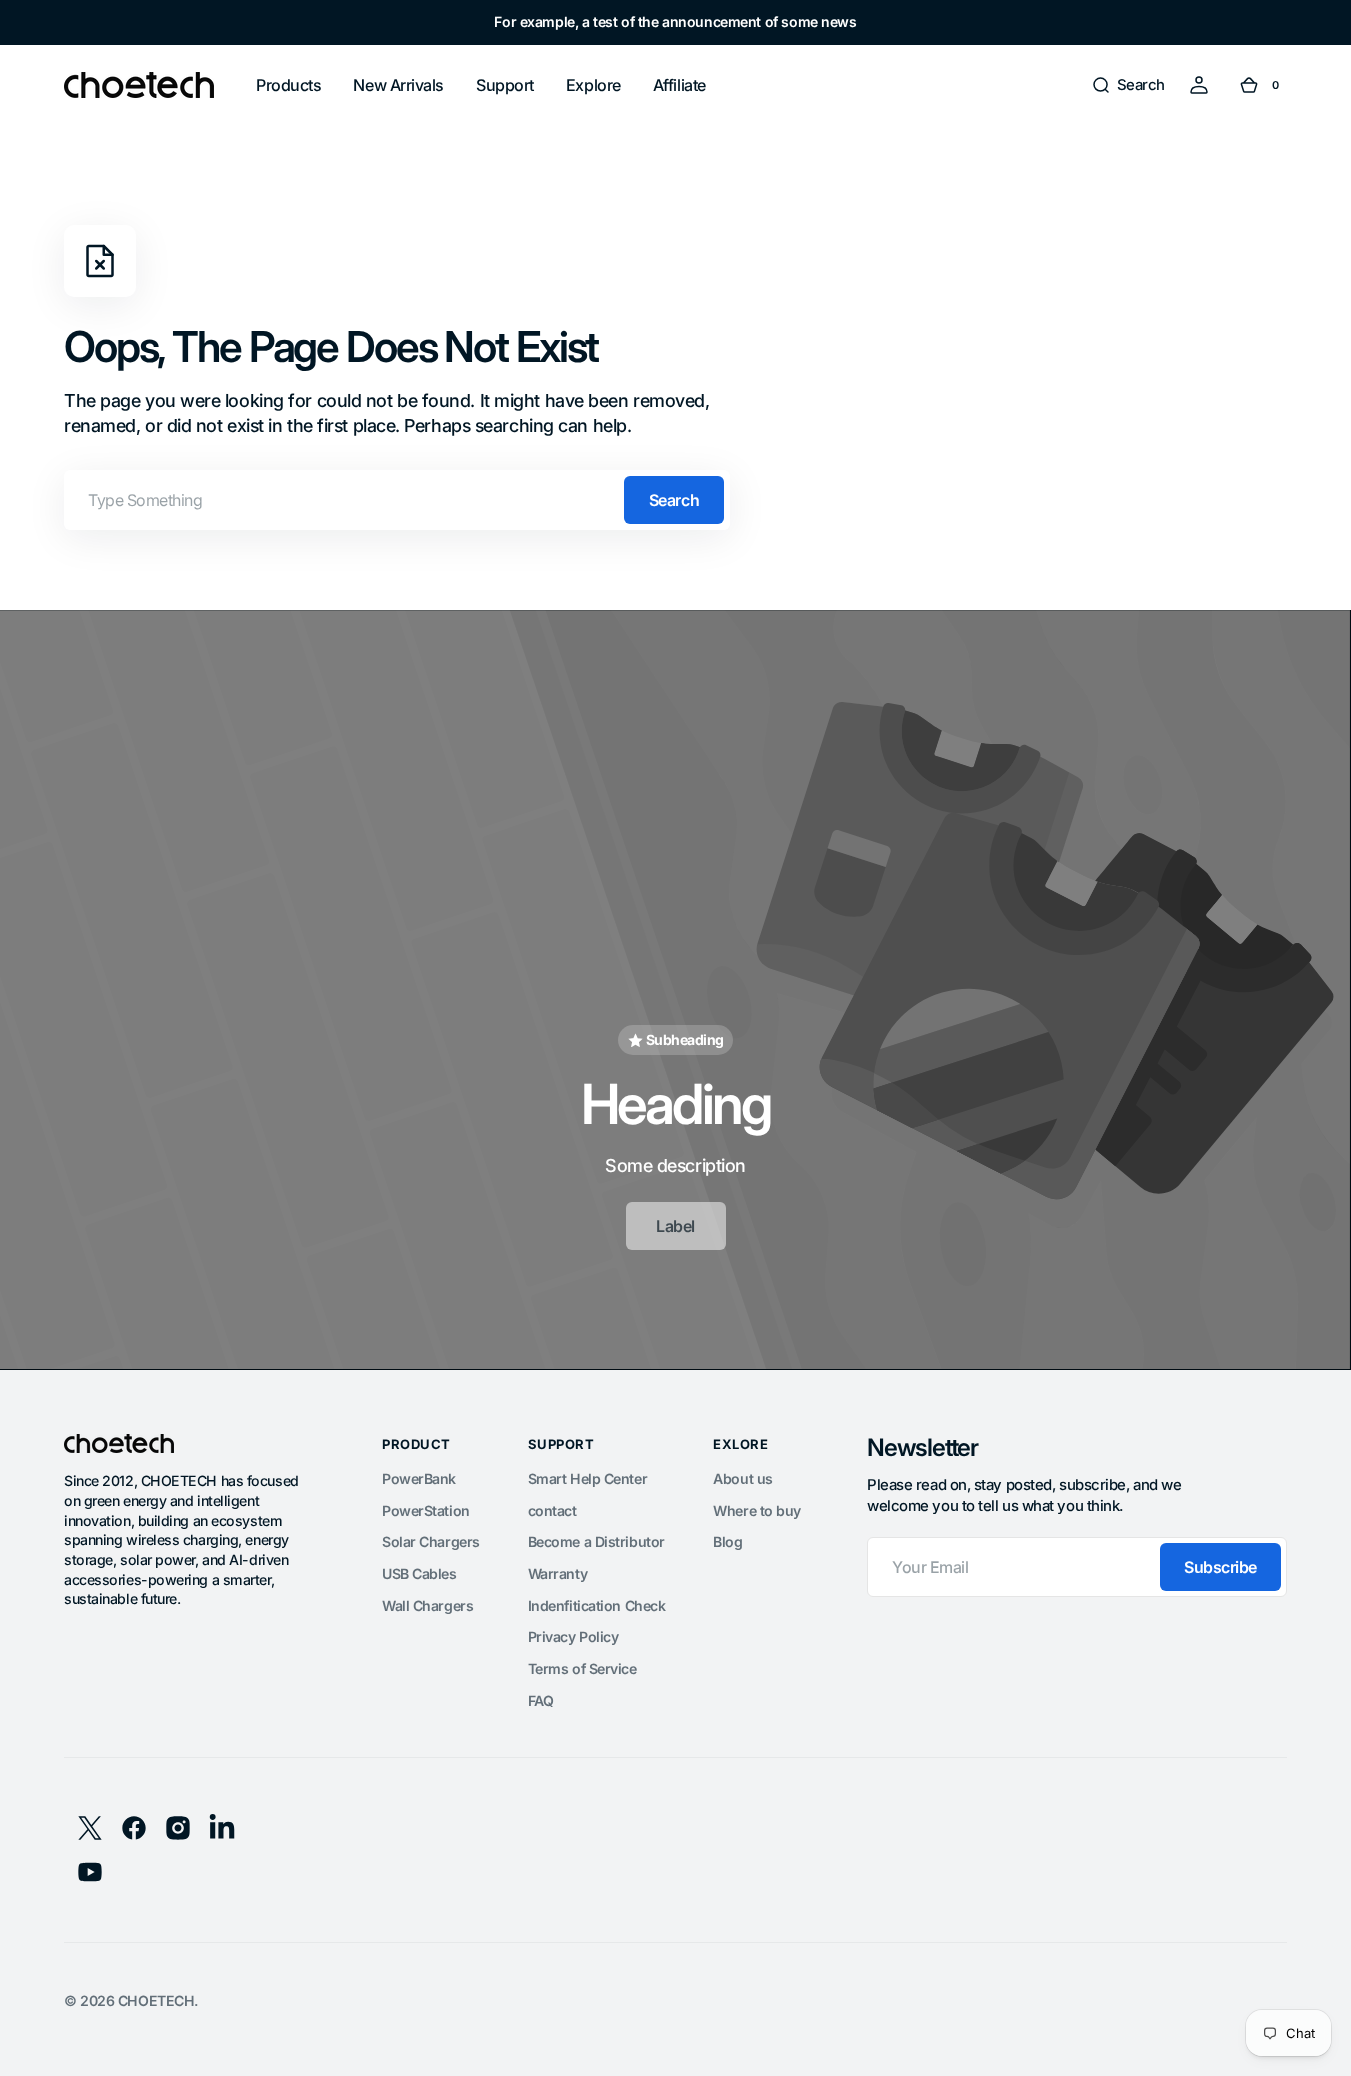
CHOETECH (156, 2000)
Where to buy (757, 1510)
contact (552, 1510)
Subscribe (1220, 1567)
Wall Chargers (427, 1605)
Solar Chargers (431, 1541)
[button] (1128, 85)
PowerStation (426, 1510)
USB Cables (419, 1573)
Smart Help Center (587, 1478)
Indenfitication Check (597, 1605)
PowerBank (419, 1478)
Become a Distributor (596, 1541)
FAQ (541, 1700)
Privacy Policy (573, 1636)
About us (742, 1478)
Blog (727, 1541)
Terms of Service (582, 1668)
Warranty (557, 1573)
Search (674, 500)
